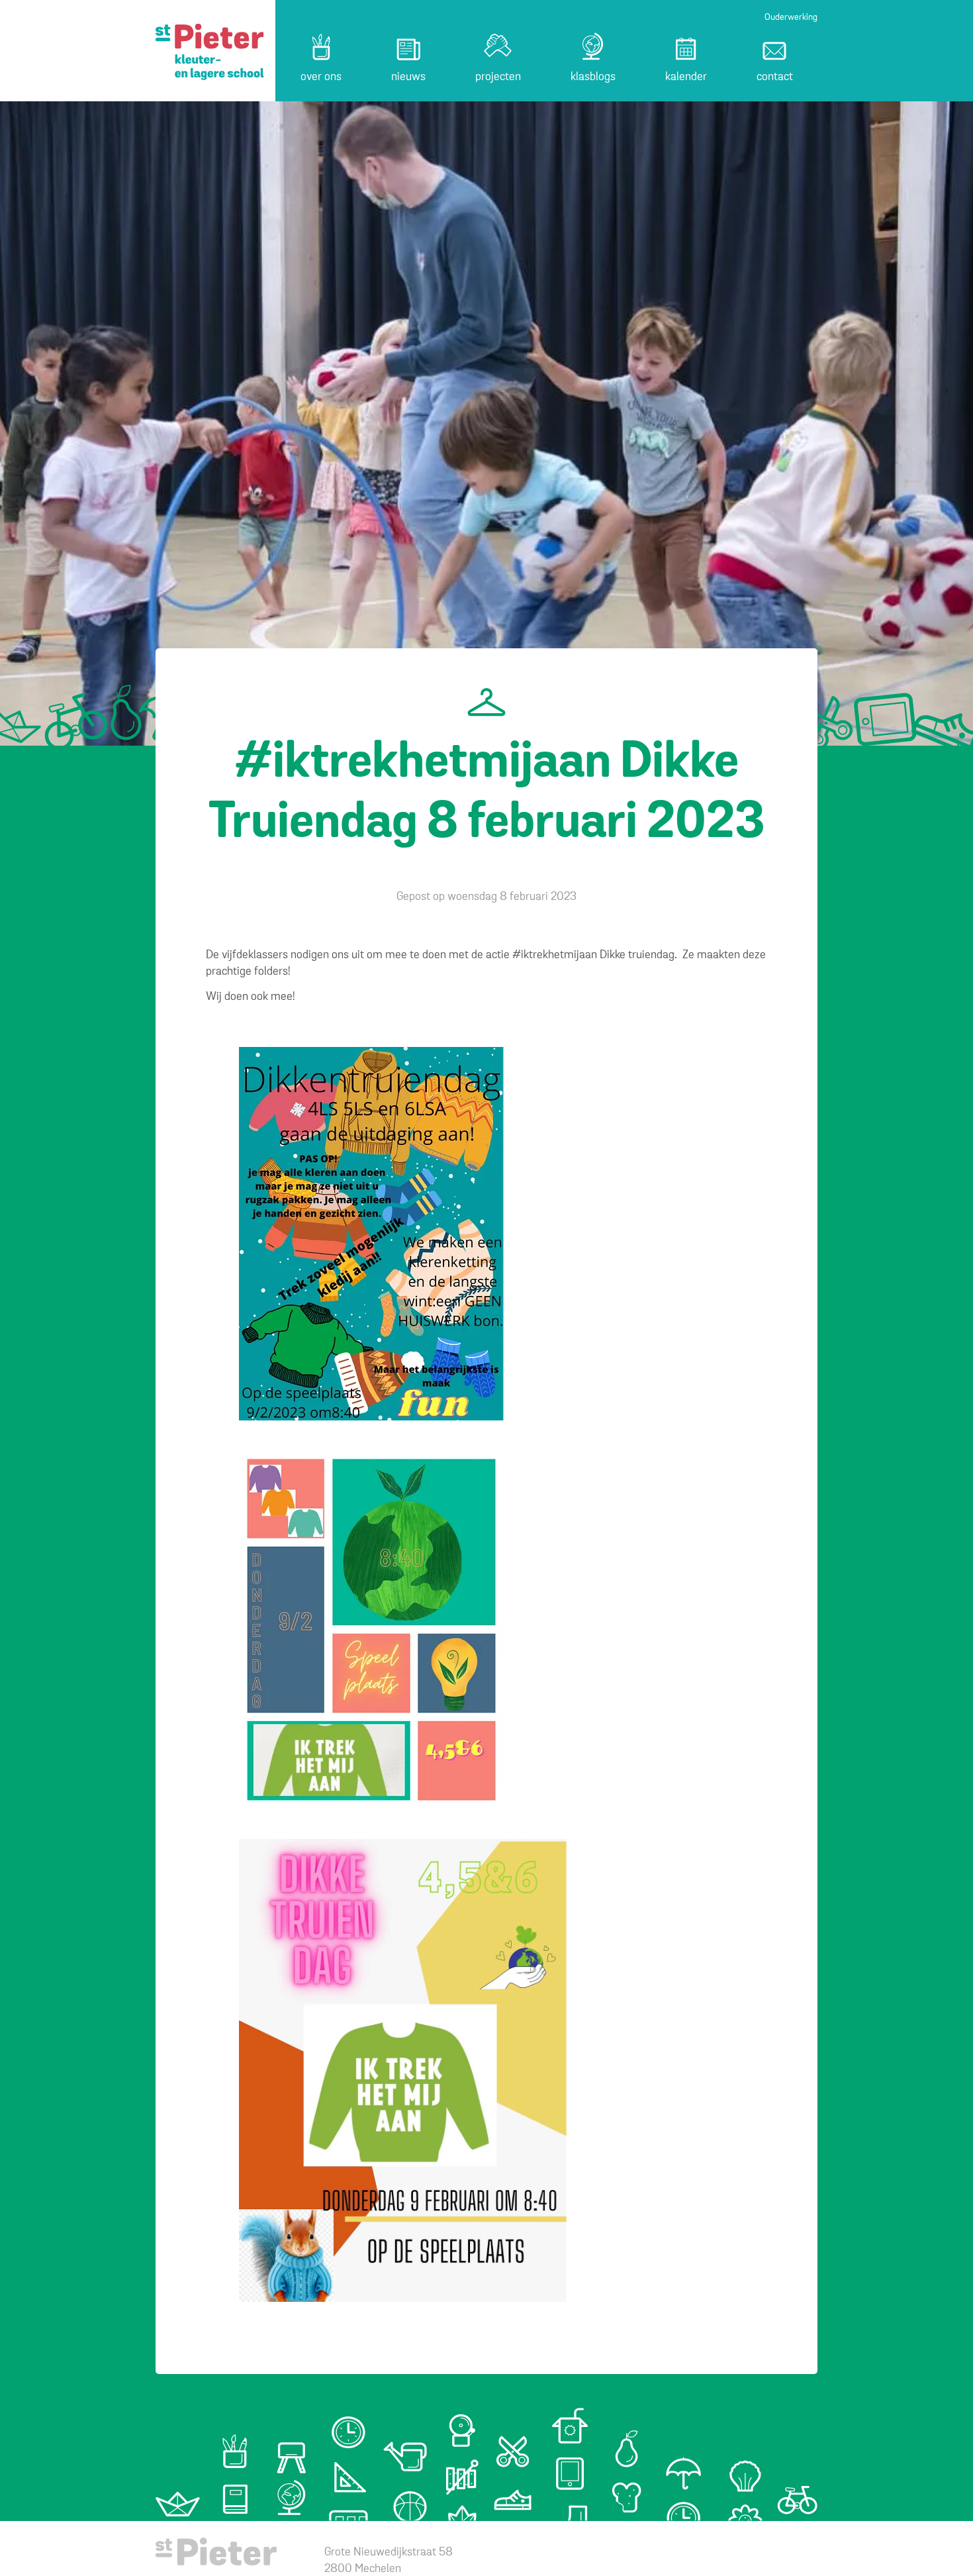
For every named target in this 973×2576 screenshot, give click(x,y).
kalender (686, 77)
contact (775, 77)
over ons (321, 77)
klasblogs (593, 77)
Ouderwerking (791, 18)
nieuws (408, 77)
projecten (498, 77)
